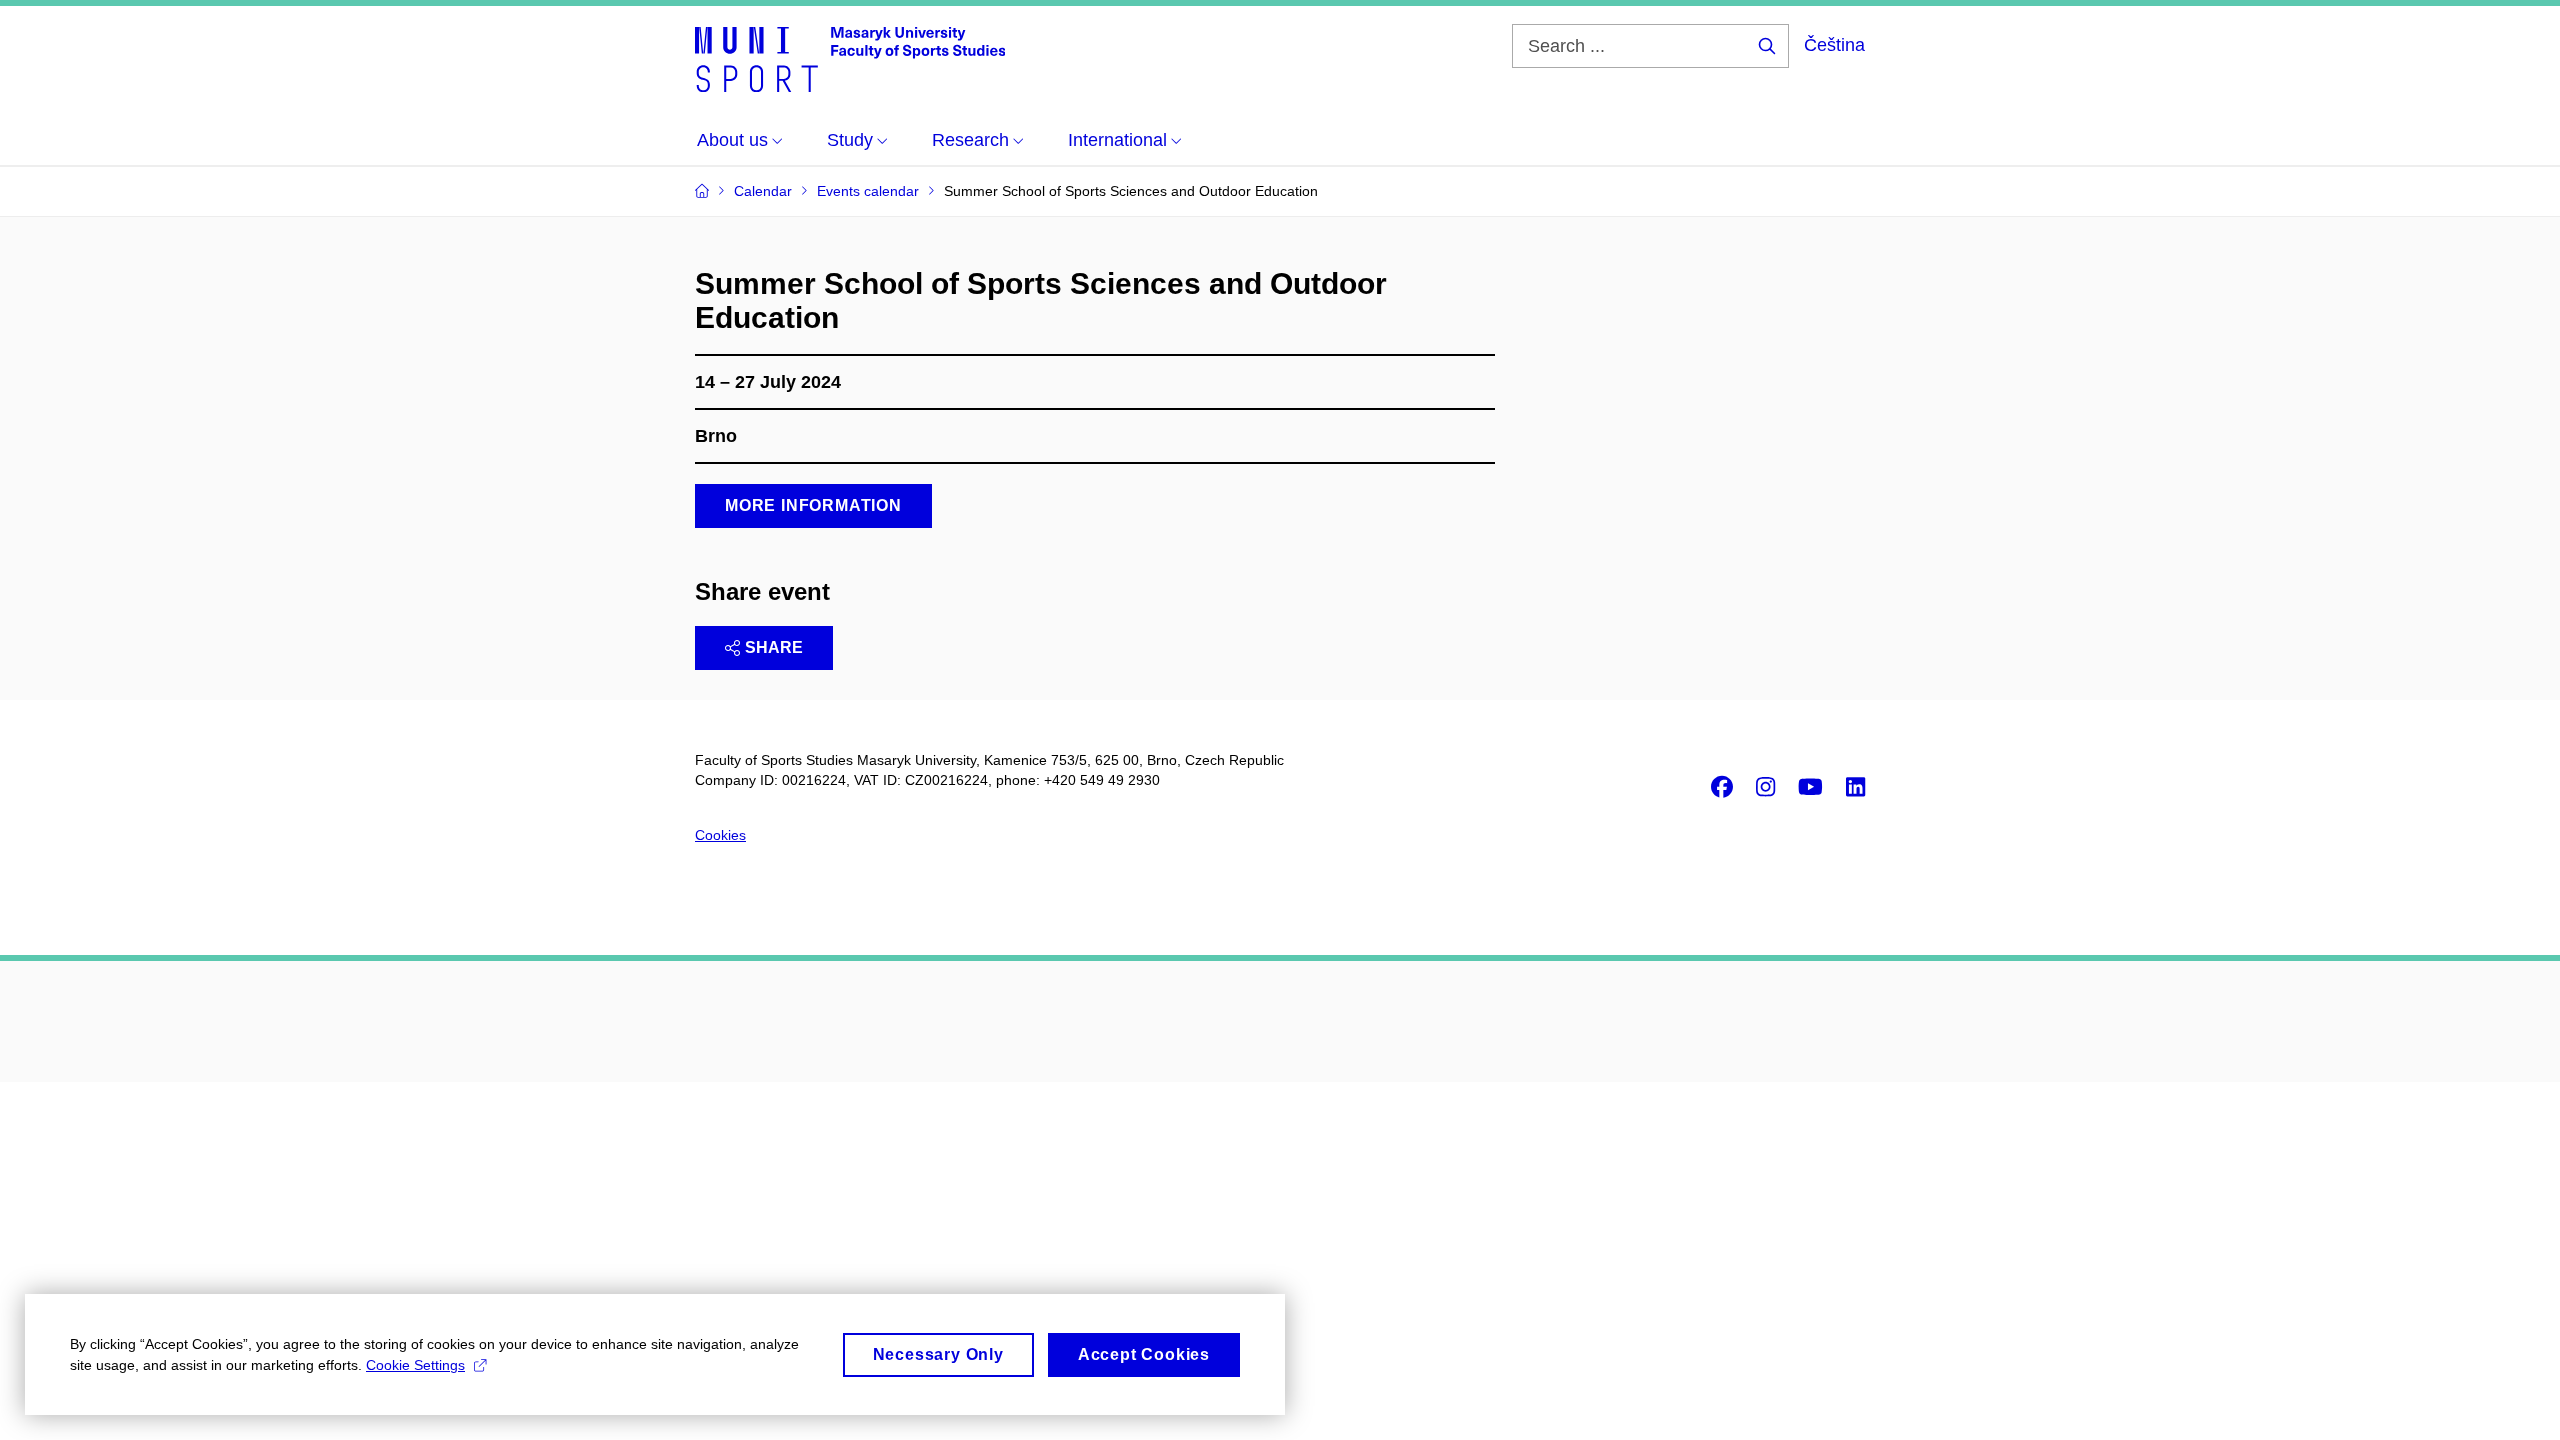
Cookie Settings (415, 1365)
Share (774, 647)
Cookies (720, 835)
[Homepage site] (850, 58)
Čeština (1834, 45)
